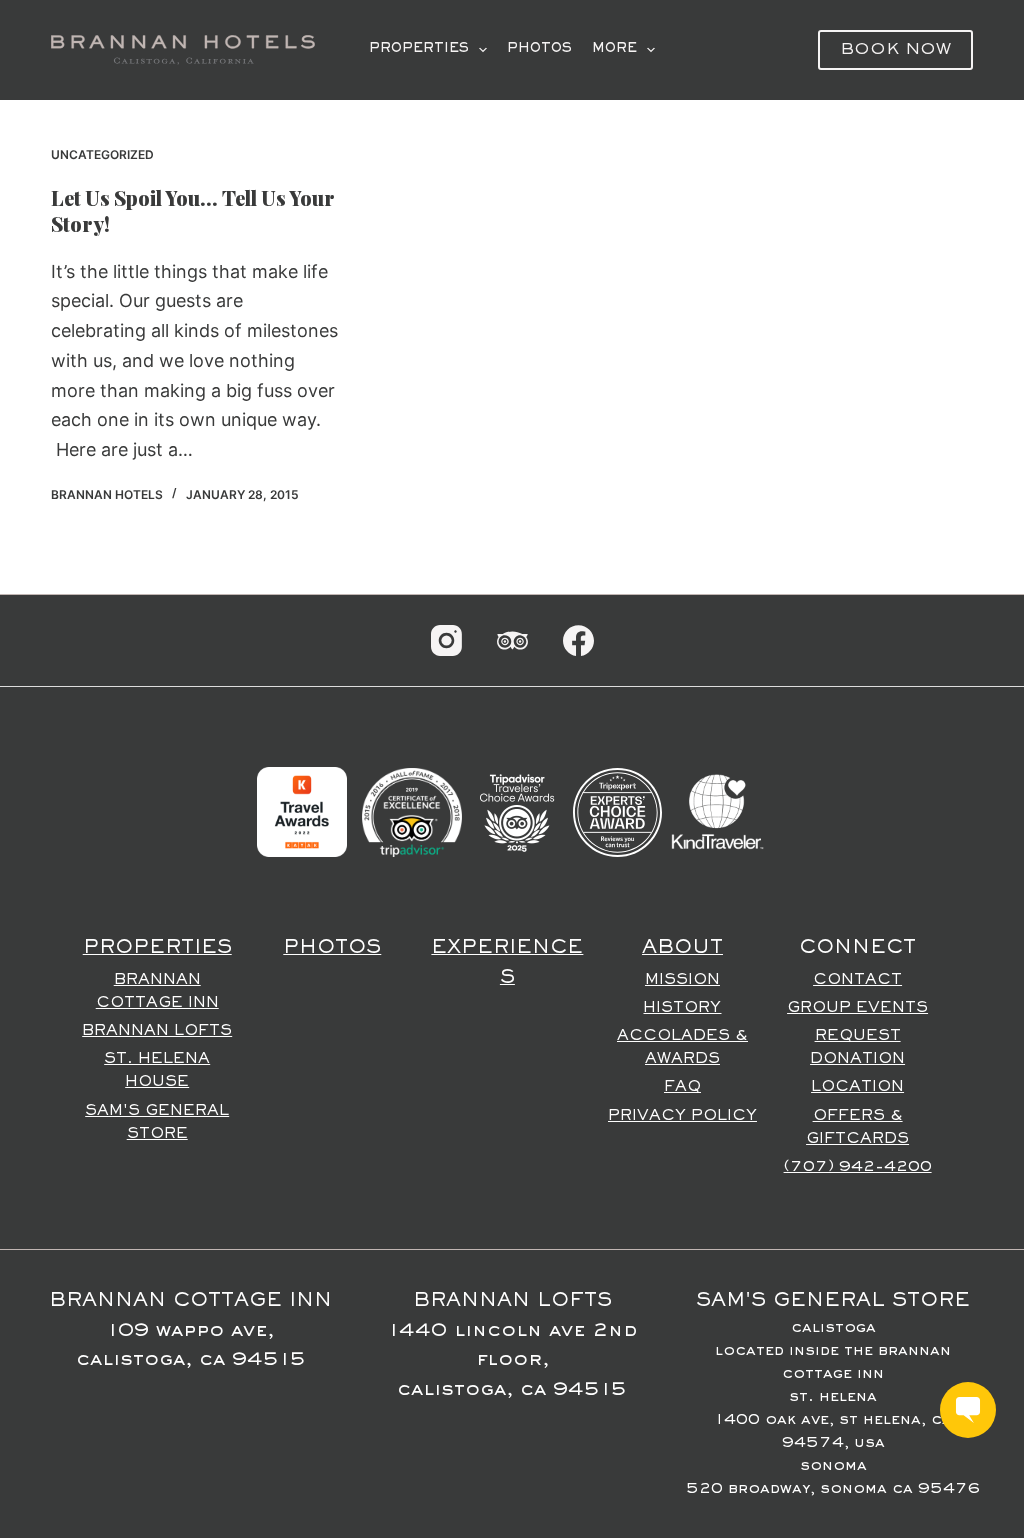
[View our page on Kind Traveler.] (717, 812)
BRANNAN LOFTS (157, 1031)
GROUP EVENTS (857, 1008)
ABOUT (682, 948)
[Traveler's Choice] (517, 812)
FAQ (682, 1087)
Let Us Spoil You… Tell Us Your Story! (193, 210)
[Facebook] (578, 640)
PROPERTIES (419, 49)
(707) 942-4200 (858, 1167)
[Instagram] (446, 640)
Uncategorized (102, 154)
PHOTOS (539, 49)
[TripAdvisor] (512, 640)
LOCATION (857, 1087)
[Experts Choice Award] (617, 812)
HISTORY (682, 1008)
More (614, 49)
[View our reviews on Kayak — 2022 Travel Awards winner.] (302, 812)
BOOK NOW (895, 50)
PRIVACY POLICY (682, 1116)
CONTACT (857, 980)
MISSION (682, 980)
